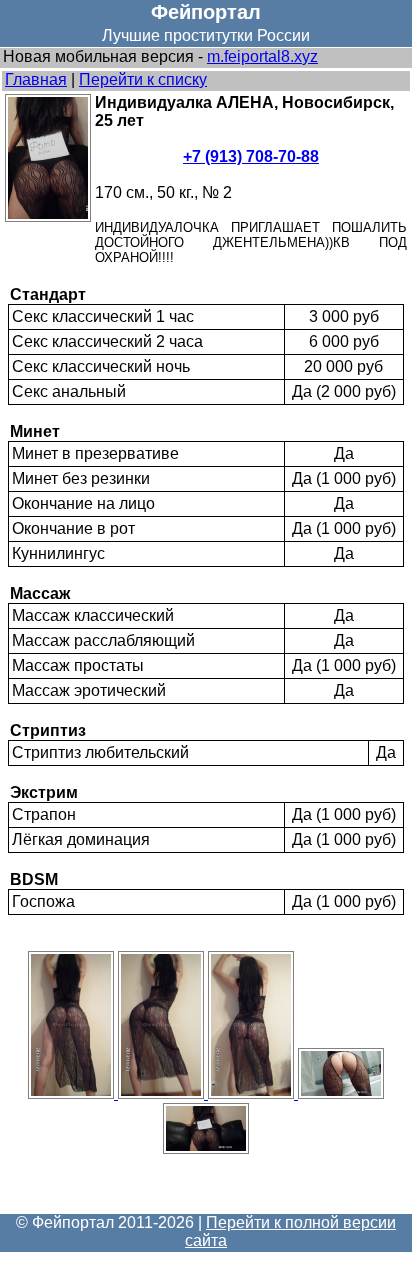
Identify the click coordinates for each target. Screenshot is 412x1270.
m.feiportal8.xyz (262, 56)
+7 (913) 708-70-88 (251, 156)
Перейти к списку (143, 79)
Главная (36, 79)
